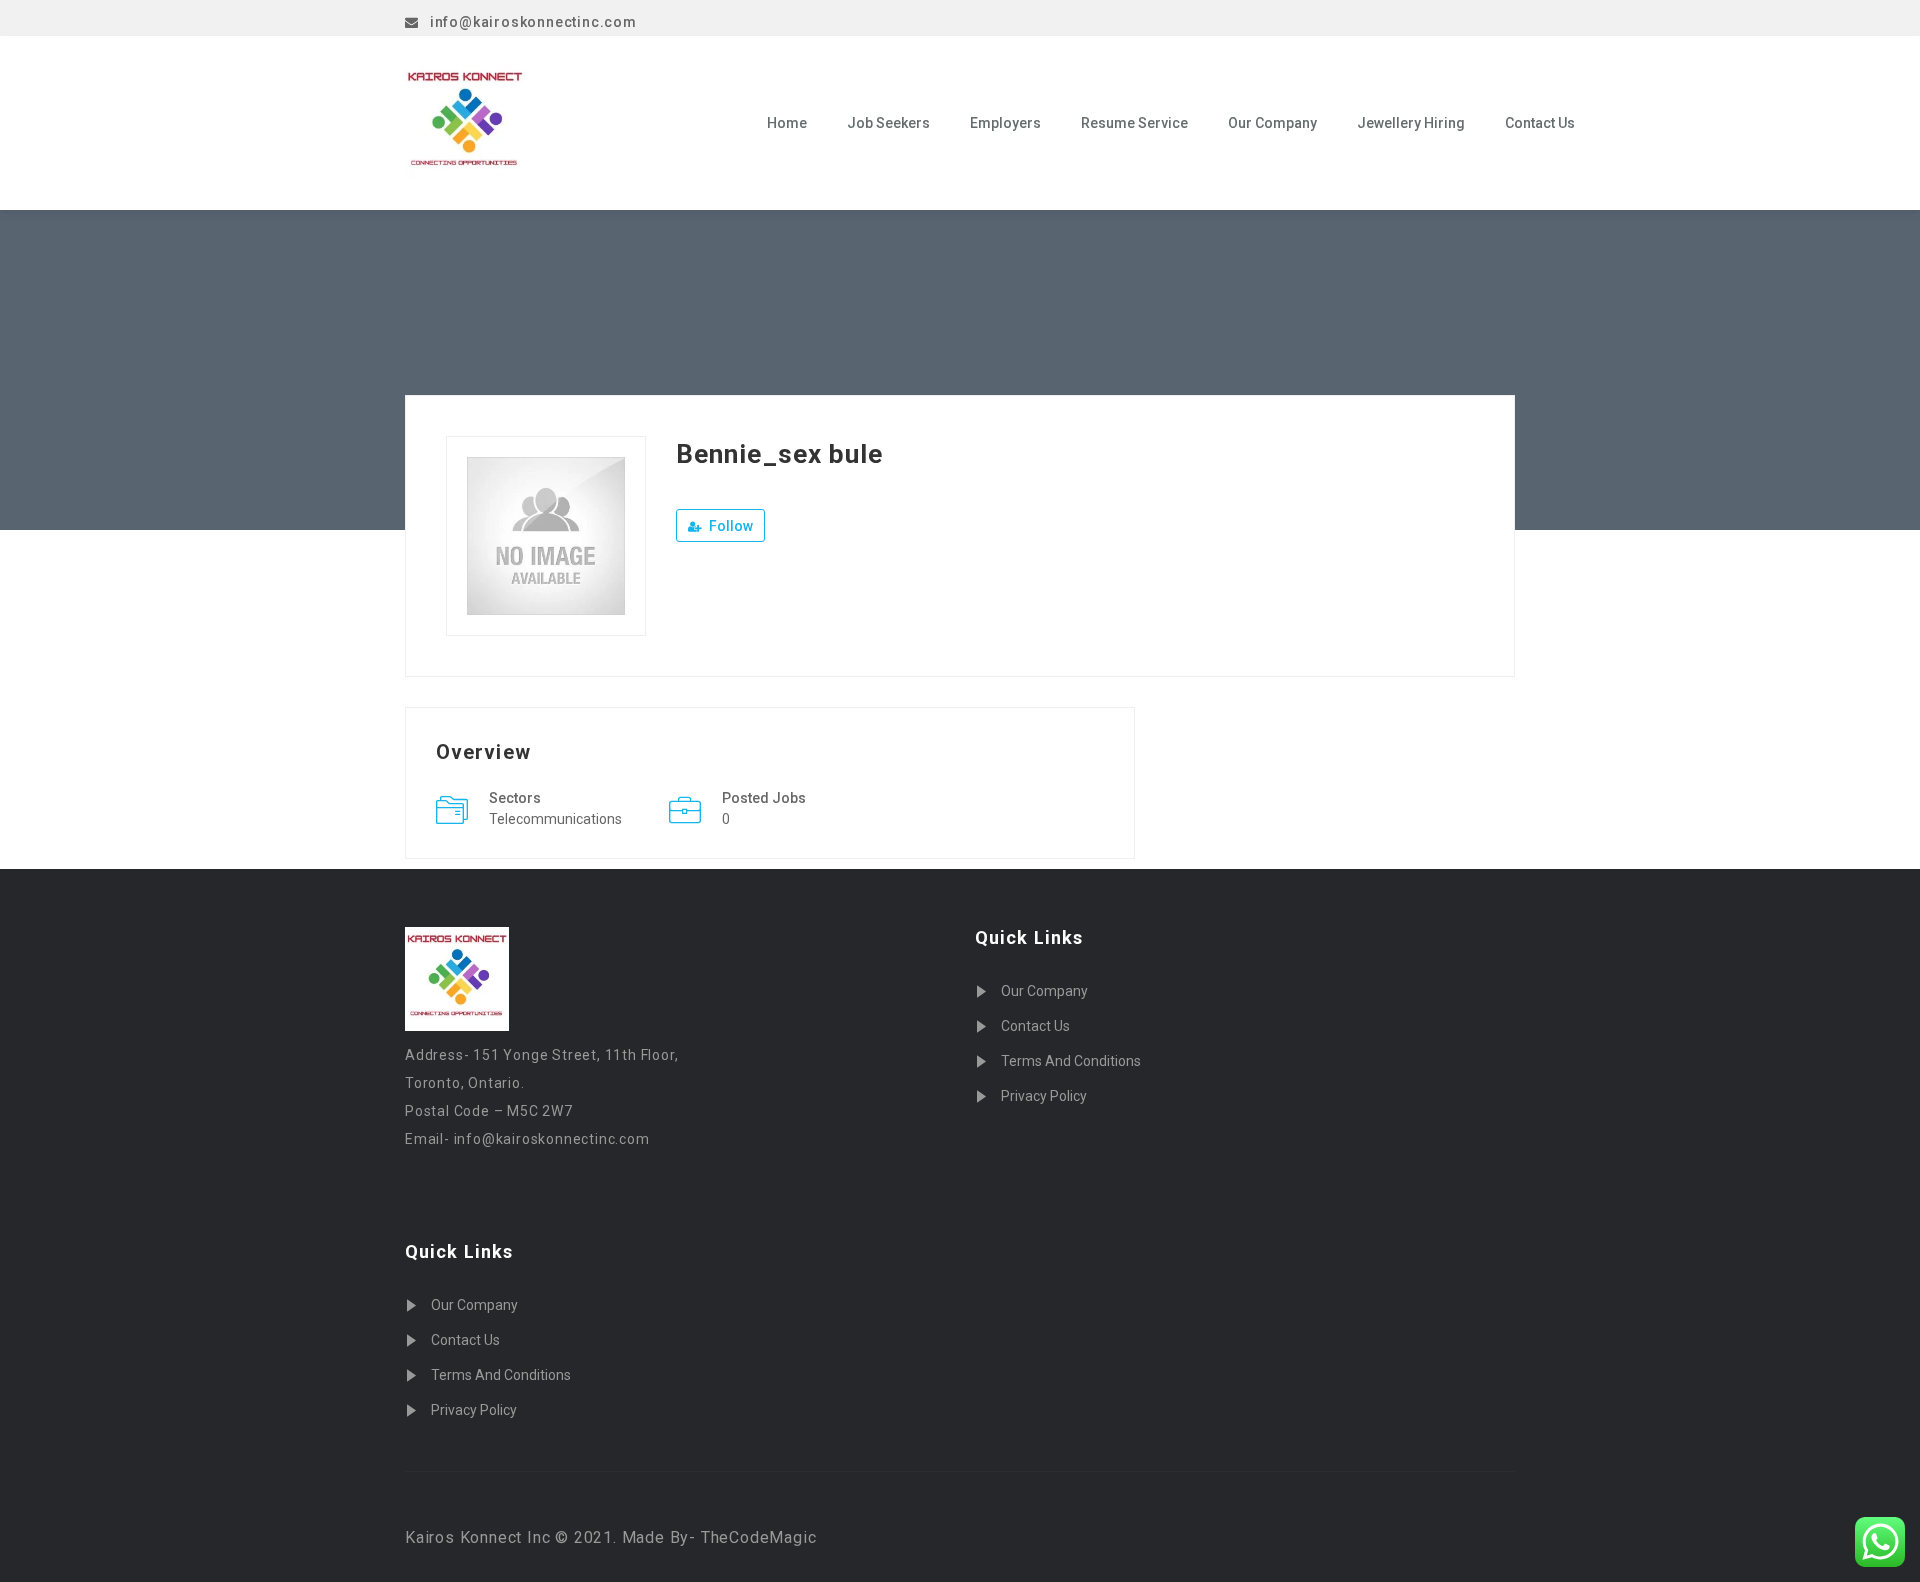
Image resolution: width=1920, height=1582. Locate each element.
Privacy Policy (474, 1410)
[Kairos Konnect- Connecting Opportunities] (571, 123)
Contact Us (1540, 123)
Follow (729, 526)
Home (787, 123)
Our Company (1272, 123)
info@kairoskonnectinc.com (533, 22)
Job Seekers (888, 123)
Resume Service (1134, 123)
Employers (1005, 123)
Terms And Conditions (501, 1375)
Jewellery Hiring (1411, 123)
